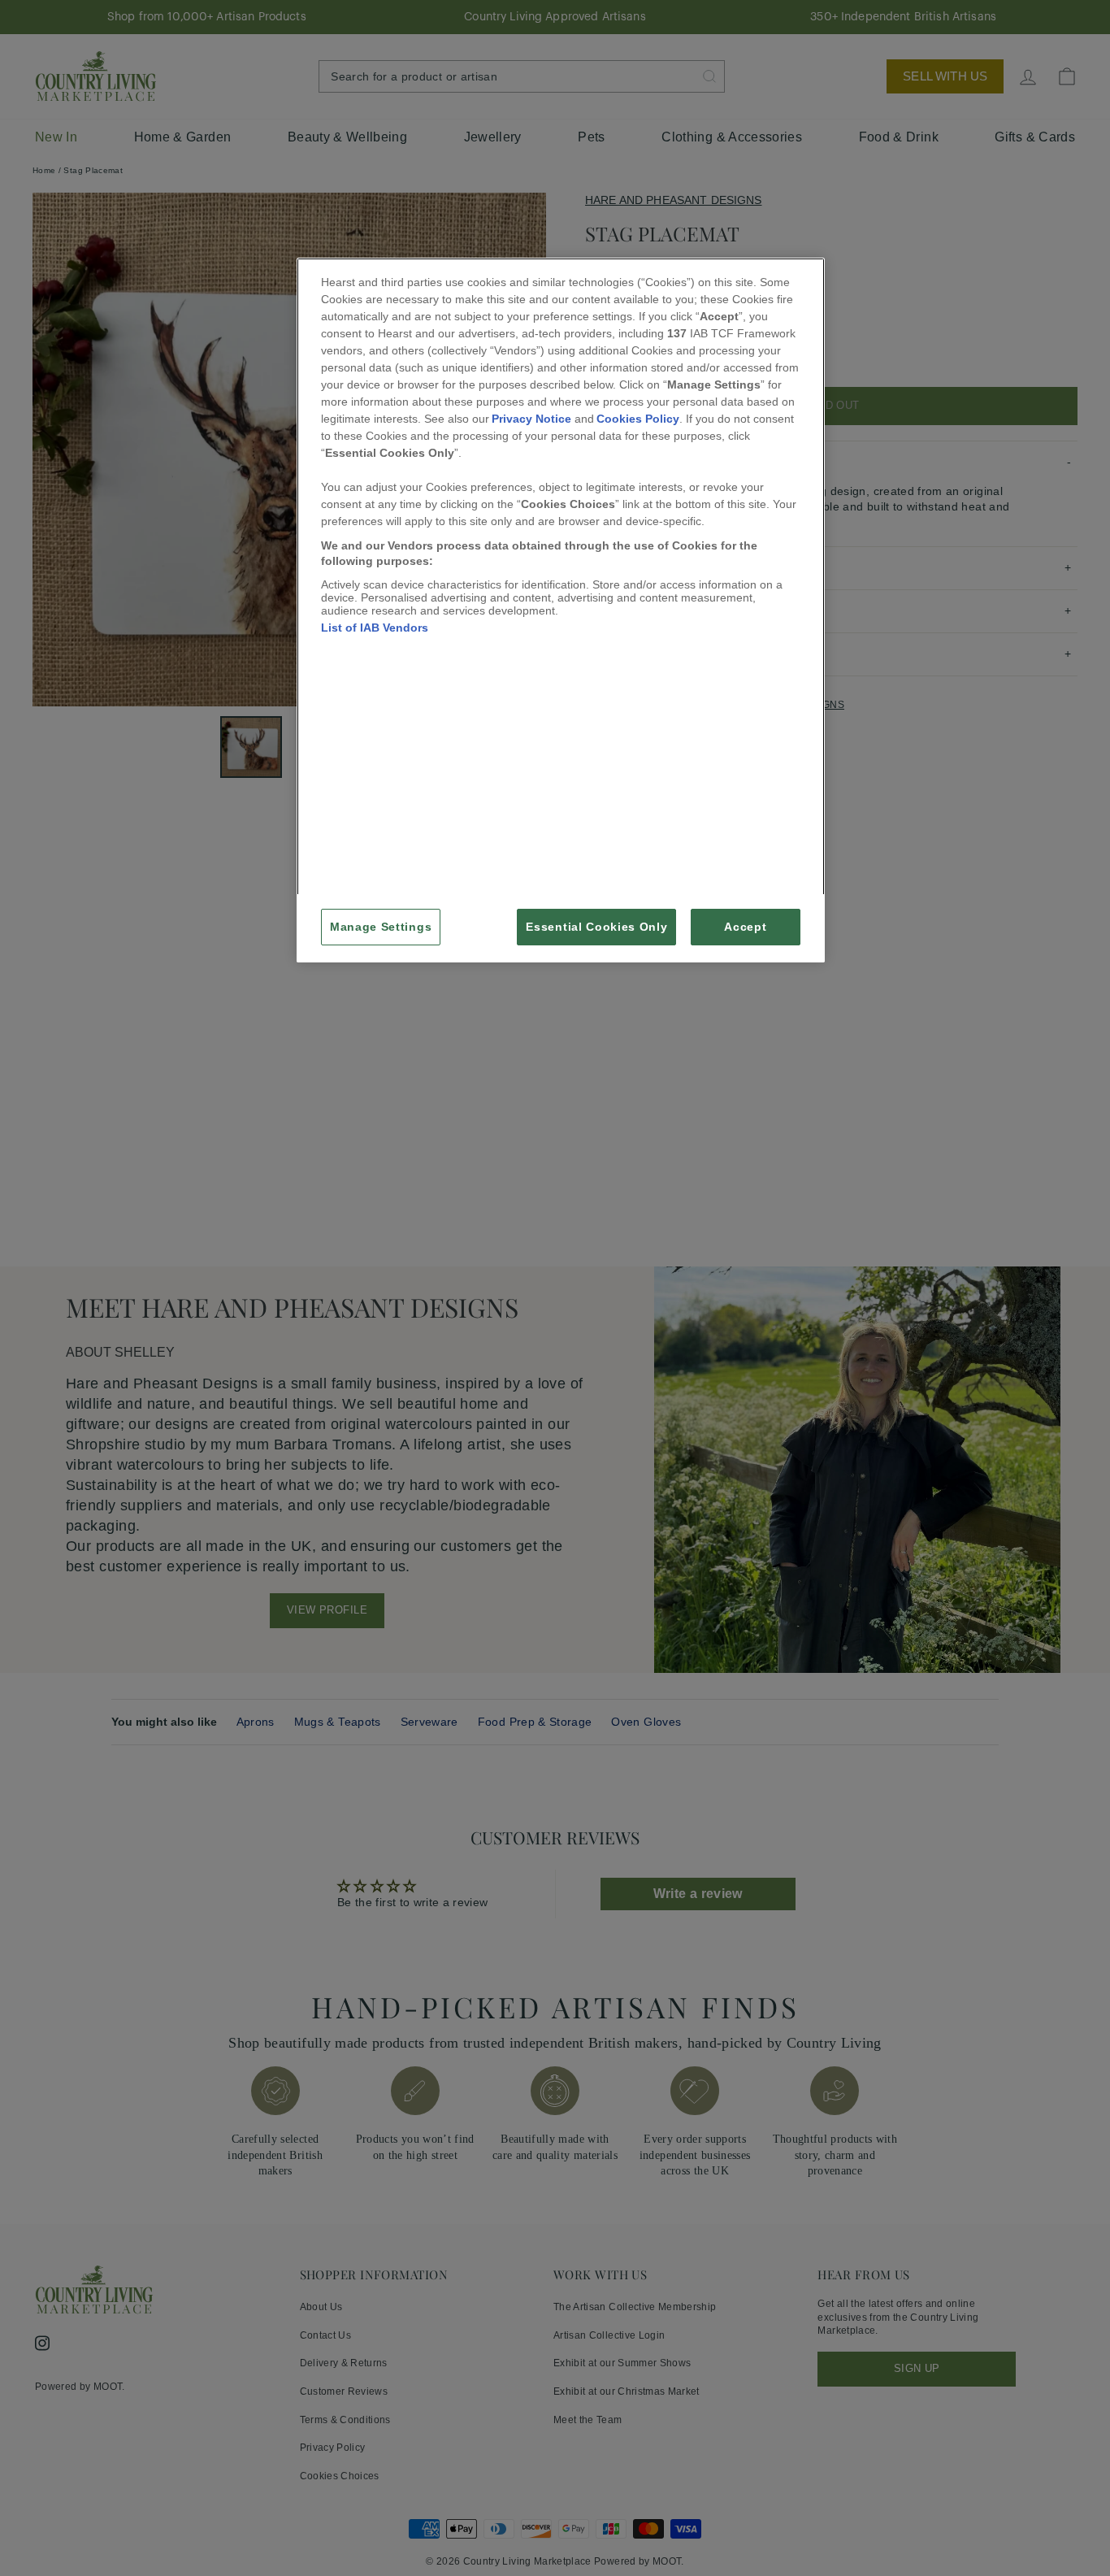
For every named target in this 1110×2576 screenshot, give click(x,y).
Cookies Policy (638, 419)
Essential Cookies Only (596, 927)
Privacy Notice (531, 419)
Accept (745, 927)
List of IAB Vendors (375, 628)
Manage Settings (381, 927)
